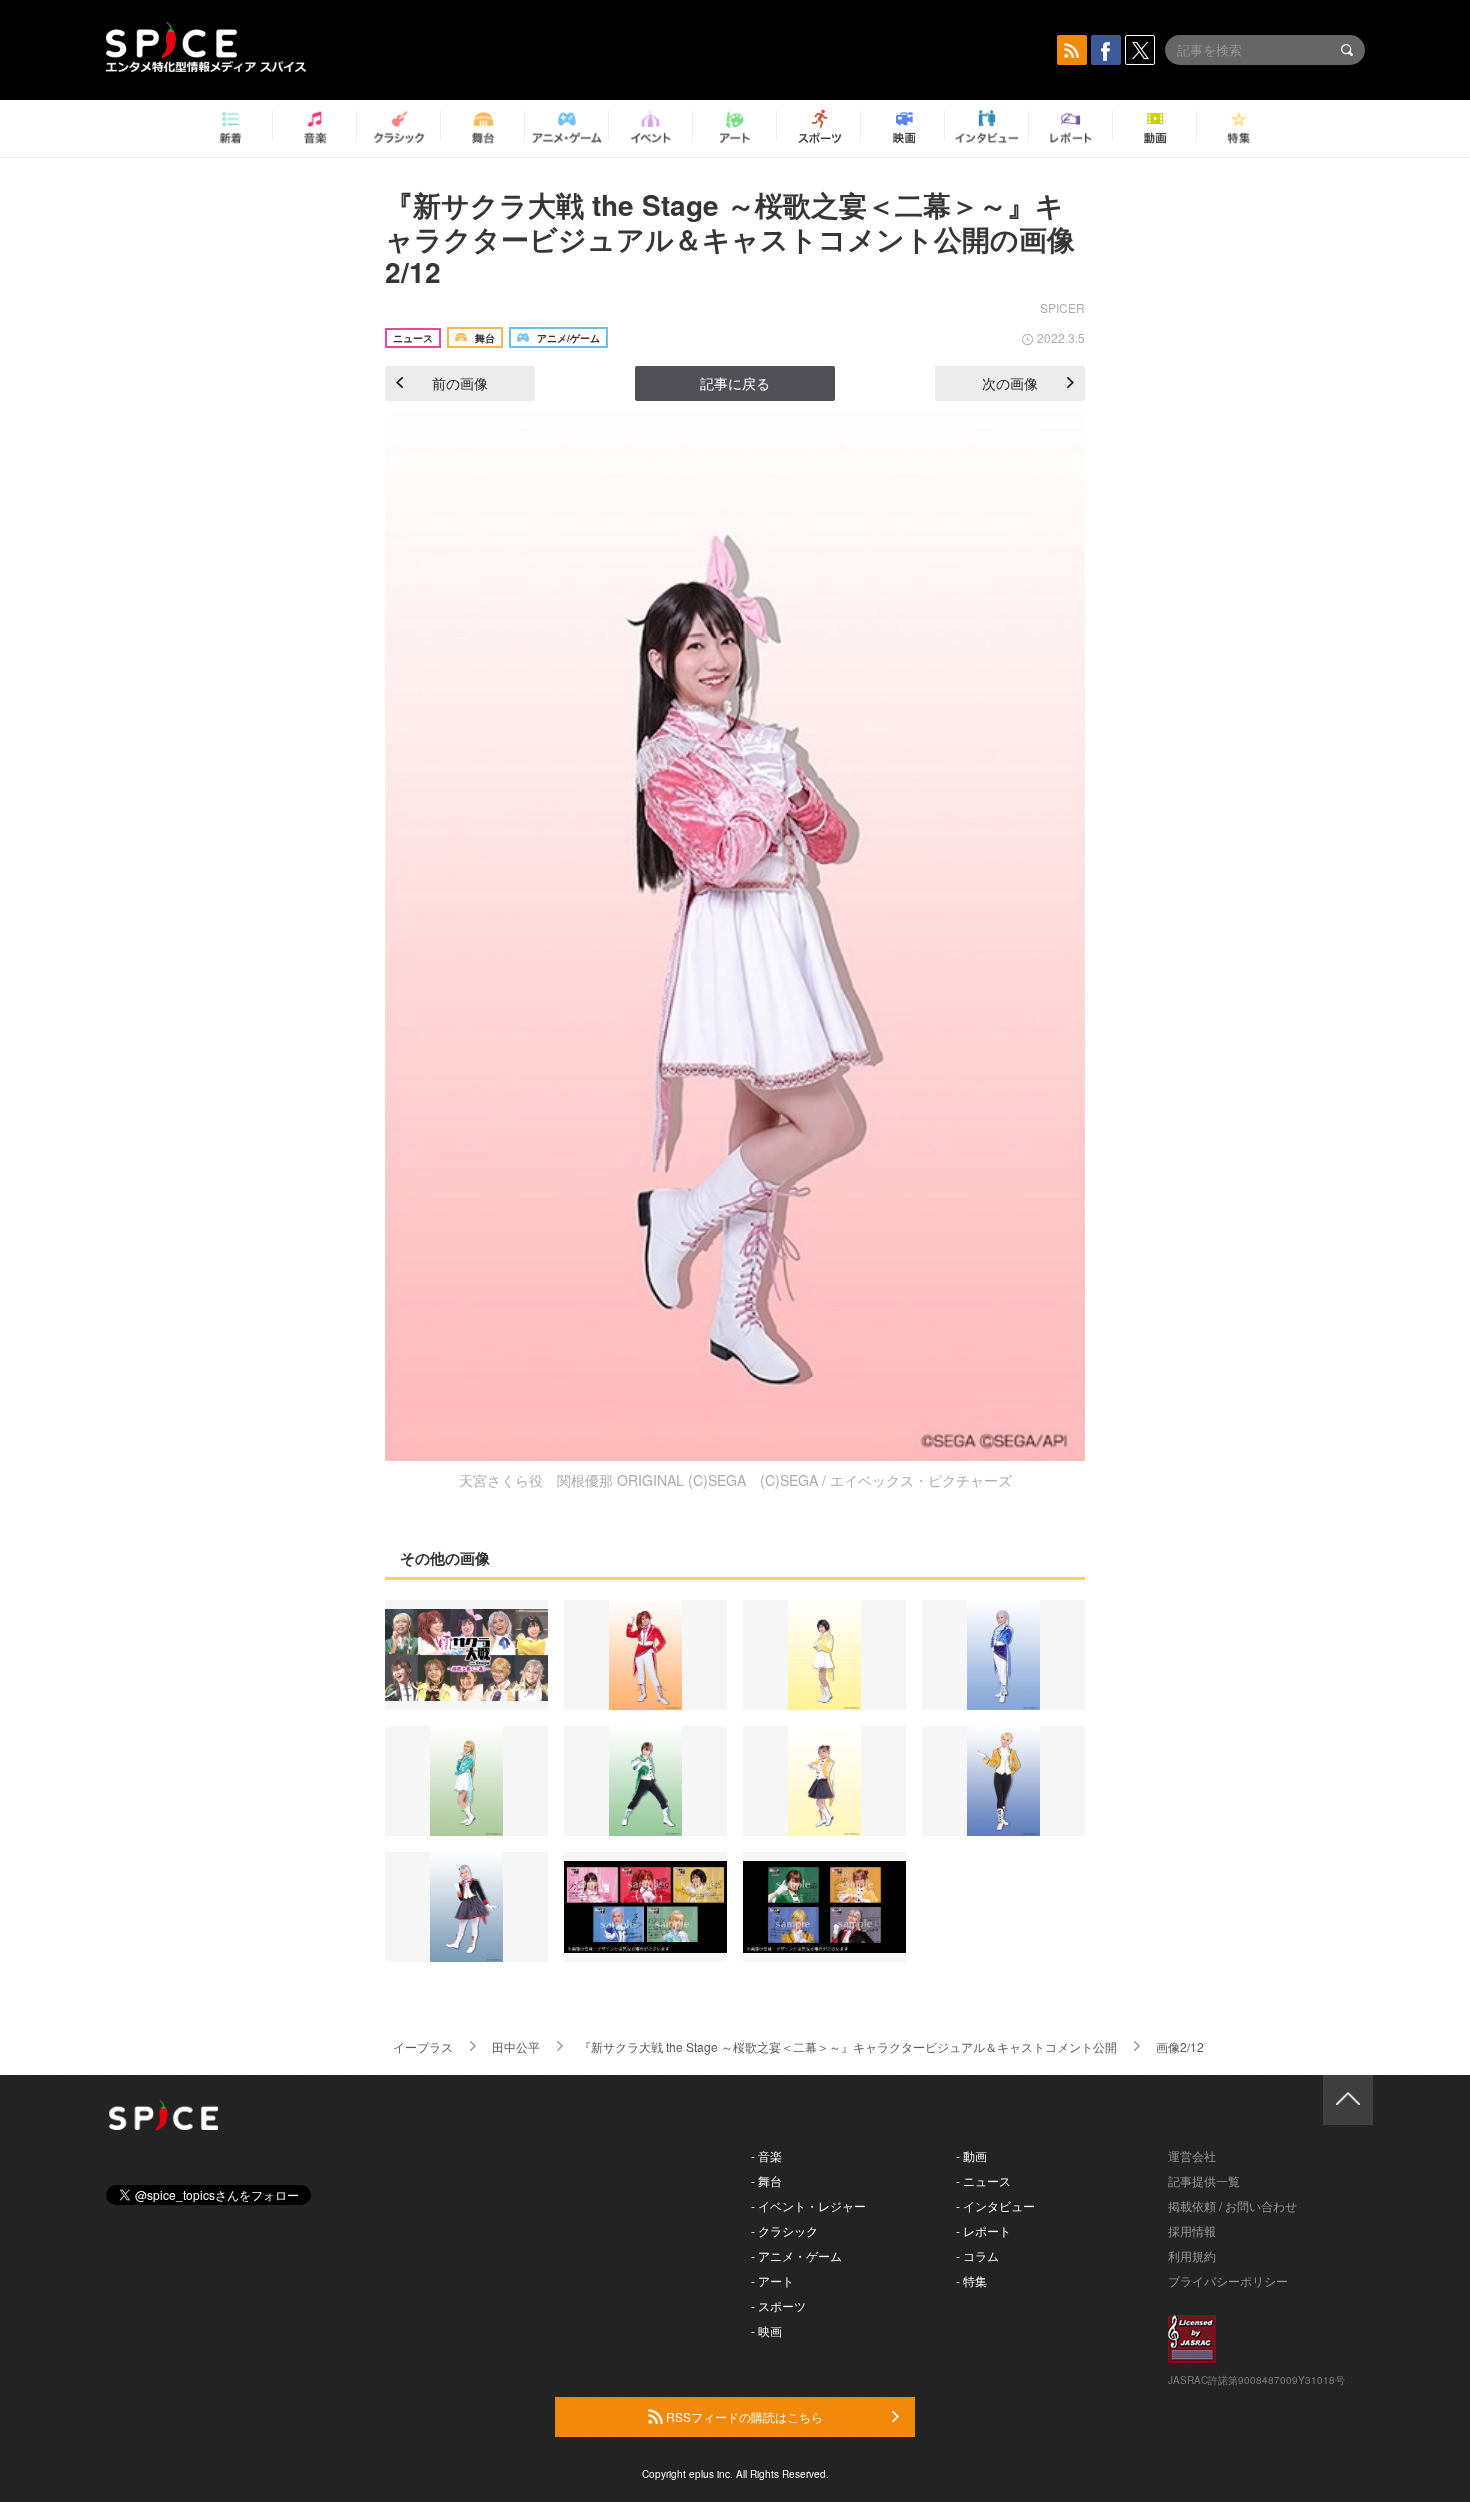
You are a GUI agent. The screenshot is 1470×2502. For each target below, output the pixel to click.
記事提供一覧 (1204, 2180)
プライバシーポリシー (1228, 2280)
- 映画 (766, 2330)
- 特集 (971, 2280)
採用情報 (1192, 2230)
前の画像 (460, 383)
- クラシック (784, 2230)
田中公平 (516, 2046)
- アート (772, 2280)
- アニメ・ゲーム (796, 2255)
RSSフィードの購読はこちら (743, 2416)
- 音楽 (766, 2155)
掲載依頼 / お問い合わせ (1232, 2205)
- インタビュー (995, 2205)
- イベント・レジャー (808, 2205)
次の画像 (1010, 383)
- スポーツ (778, 2305)
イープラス (423, 2046)
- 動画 (971, 2155)
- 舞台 (766, 2180)
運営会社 (1192, 2155)
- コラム (977, 2255)
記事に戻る (735, 383)
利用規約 (1192, 2255)
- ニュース (983, 2180)
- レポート (983, 2230)
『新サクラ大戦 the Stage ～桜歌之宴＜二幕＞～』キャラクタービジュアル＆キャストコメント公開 (848, 2046)
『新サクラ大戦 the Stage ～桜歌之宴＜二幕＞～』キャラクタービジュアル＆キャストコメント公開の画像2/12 (730, 238)
